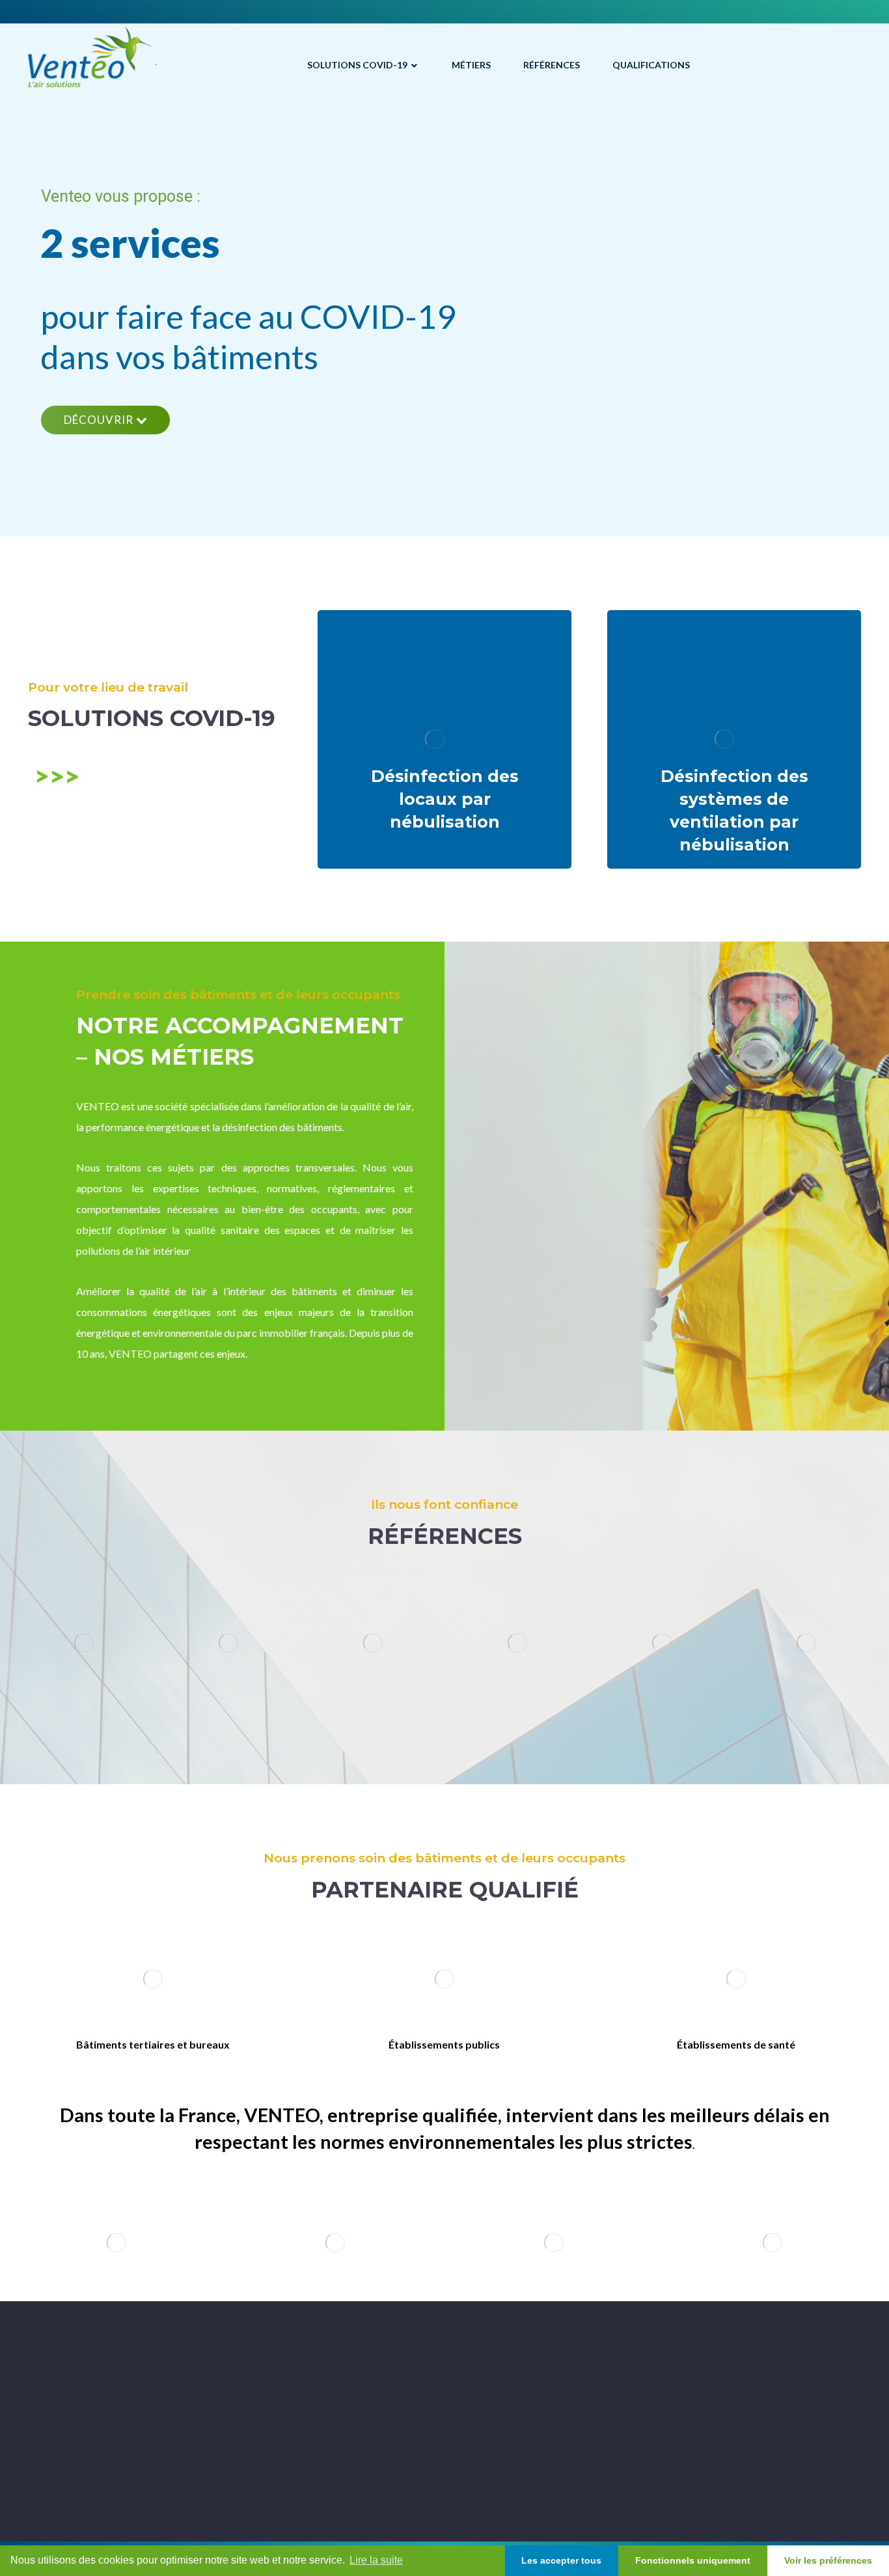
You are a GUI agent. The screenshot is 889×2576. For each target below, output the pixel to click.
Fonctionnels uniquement (693, 2560)
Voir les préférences (828, 2560)
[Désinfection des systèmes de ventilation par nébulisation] (734, 739)
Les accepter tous (561, 2560)
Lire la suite (376, 2560)
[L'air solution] (92, 57)
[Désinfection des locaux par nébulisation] (444, 739)
